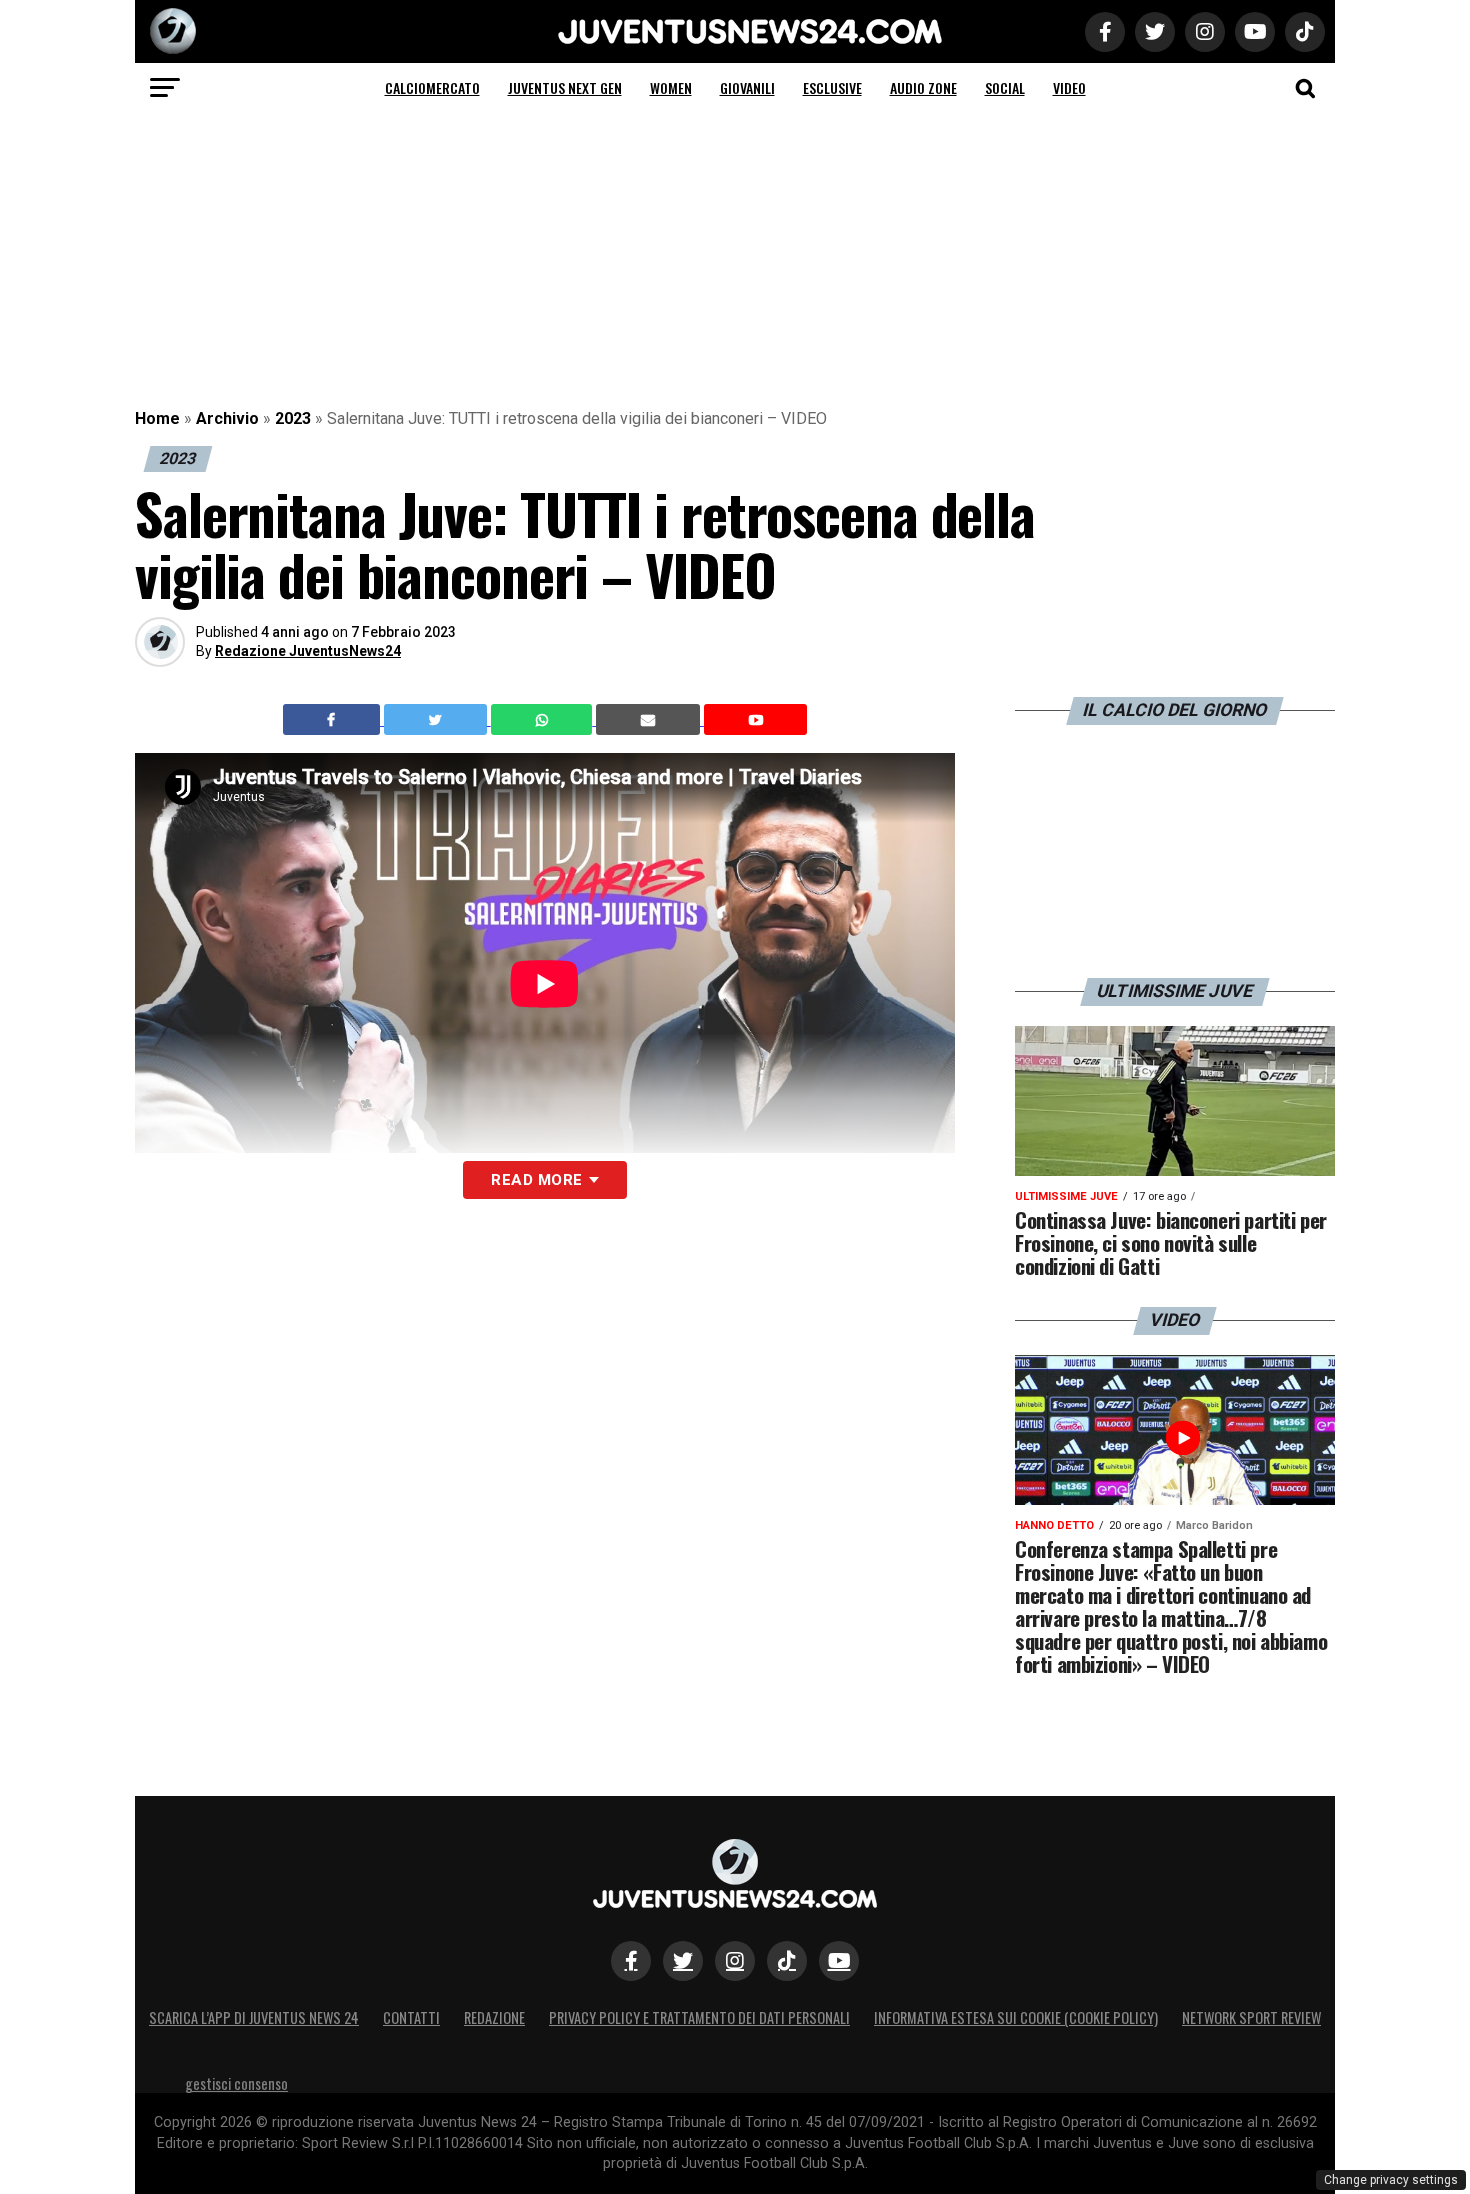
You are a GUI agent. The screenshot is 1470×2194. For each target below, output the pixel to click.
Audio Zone (923, 87)
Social (1005, 87)
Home (157, 418)
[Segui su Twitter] (683, 1961)
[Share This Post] (544, 720)
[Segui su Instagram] (735, 1961)
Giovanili (747, 87)
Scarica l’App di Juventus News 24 (254, 2017)
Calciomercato (432, 87)
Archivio (227, 418)
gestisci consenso (236, 2083)
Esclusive (832, 87)
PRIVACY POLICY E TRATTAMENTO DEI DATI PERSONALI (699, 2017)
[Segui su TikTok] (787, 1961)
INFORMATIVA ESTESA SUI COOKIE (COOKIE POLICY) (1016, 2017)
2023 (293, 418)
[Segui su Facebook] (631, 1961)
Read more (536, 1180)
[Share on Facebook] (334, 720)
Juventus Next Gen (565, 87)
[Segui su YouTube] (839, 1961)
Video (1069, 87)
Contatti (411, 2017)
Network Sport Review (1251, 2017)
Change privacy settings (1391, 2180)
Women (671, 87)
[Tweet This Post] (437, 720)
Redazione (494, 2017)
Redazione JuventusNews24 (308, 651)
